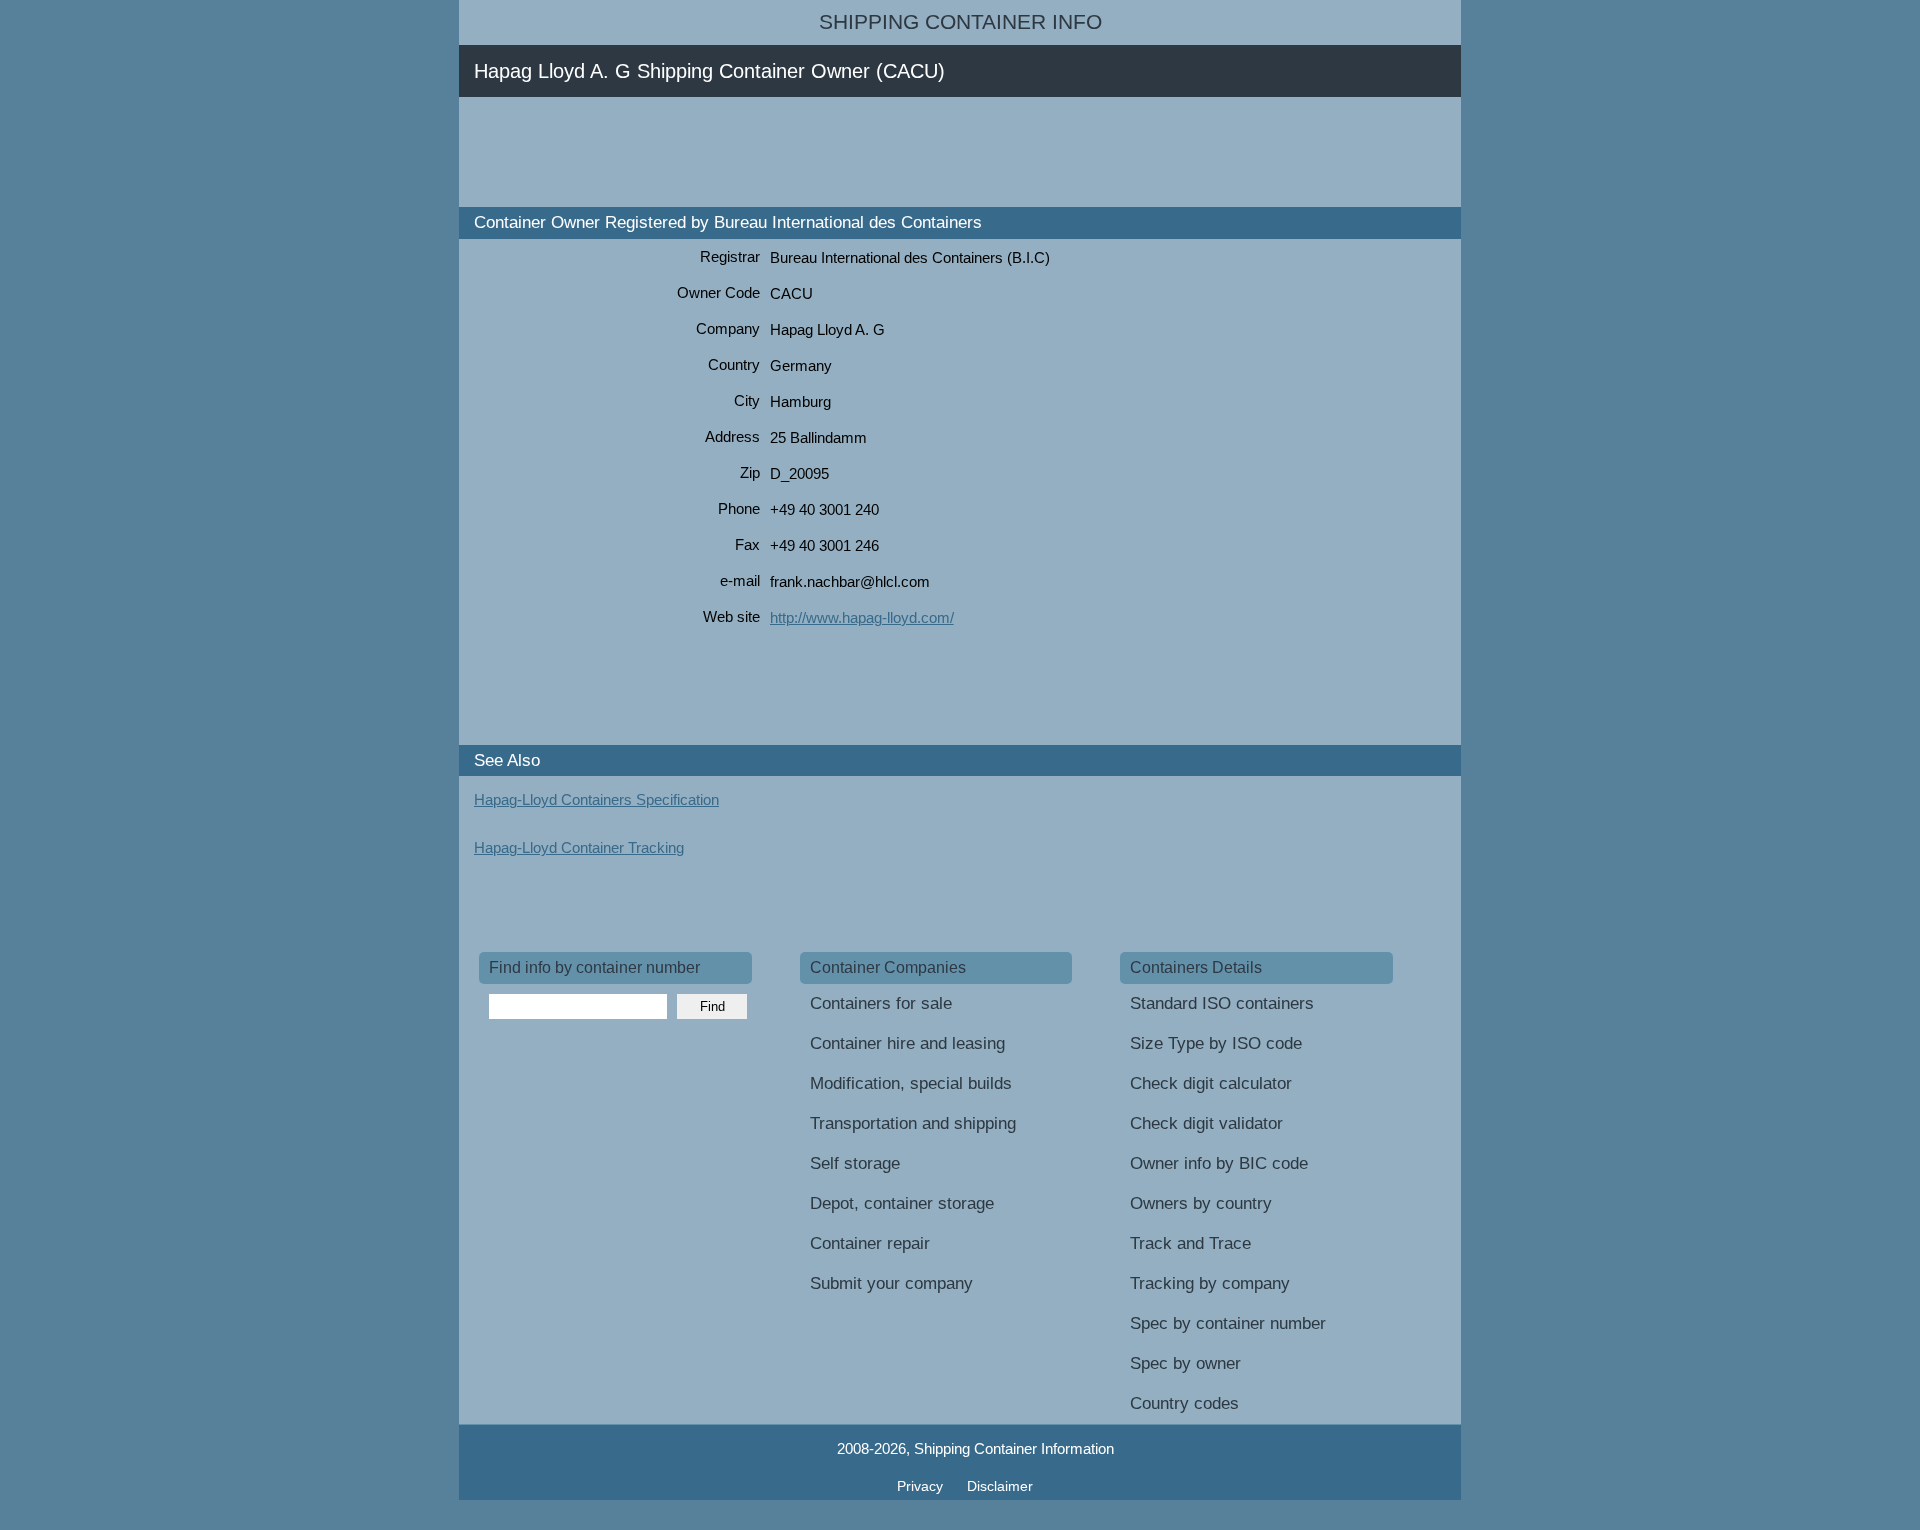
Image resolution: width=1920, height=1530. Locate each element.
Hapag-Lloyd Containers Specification (596, 799)
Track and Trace (1190, 1243)
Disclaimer (1000, 1486)
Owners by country (1201, 1203)
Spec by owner (1185, 1363)
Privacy (922, 1486)
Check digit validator (1206, 1123)
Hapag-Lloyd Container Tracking (579, 847)
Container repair (870, 1243)
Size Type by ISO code (1216, 1043)
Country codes (1184, 1403)
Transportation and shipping (913, 1123)
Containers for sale (881, 1003)
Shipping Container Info (960, 22)
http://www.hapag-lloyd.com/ (862, 617)
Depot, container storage (902, 1203)
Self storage (855, 1163)
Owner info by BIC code (1219, 1163)
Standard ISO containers (1222, 1003)
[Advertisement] (843, 152)
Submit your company (891, 1283)
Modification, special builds (911, 1083)
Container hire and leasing (907, 1043)
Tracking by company (1210, 1283)
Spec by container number (1228, 1323)
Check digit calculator (1211, 1083)
